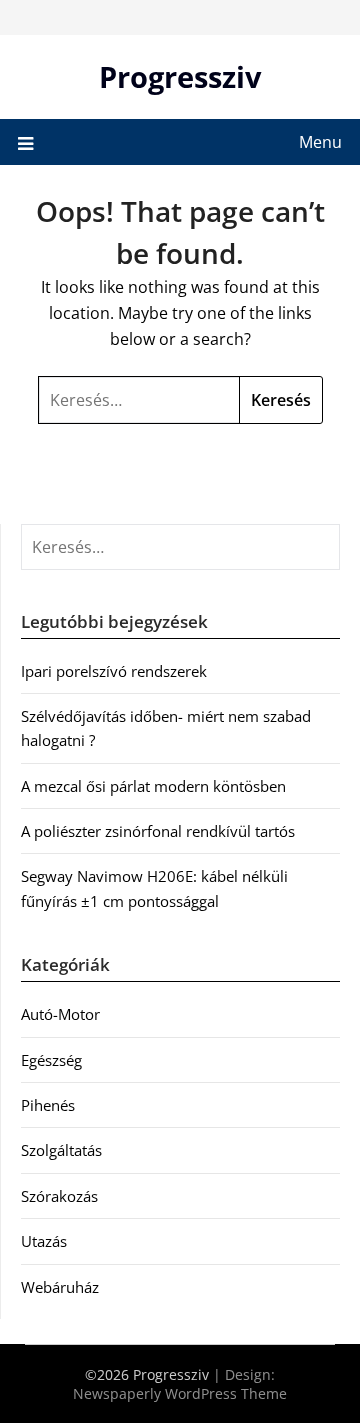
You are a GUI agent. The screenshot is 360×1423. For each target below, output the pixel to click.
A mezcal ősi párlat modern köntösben (153, 786)
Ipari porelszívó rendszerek (114, 671)
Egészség (51, 1060)
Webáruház (60, 1287)
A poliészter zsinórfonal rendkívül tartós (158, 831)
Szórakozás (59, 1196)
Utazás (44, 1241)
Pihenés (48, 1105)
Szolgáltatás (61, 1150)
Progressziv (180, 76)
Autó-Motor (60, 1014)
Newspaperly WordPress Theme (180, 1393)
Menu (320, 142)
